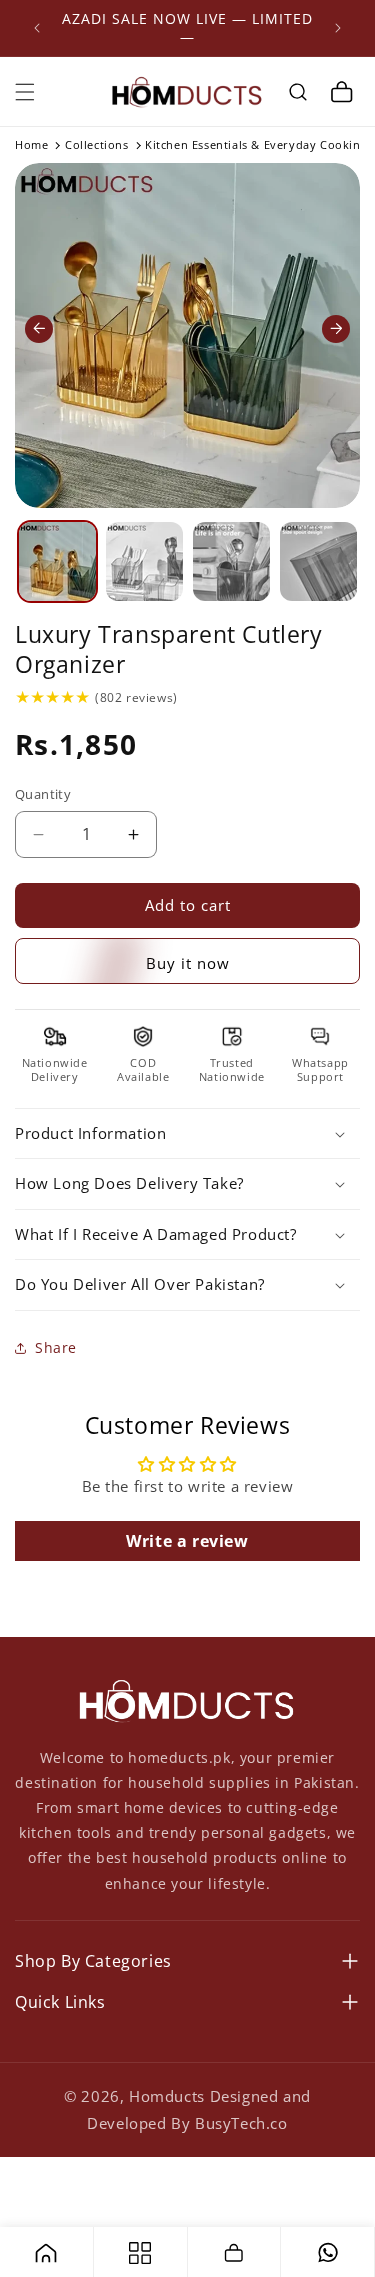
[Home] (46, 2252)
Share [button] (56, 1347)
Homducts (167, 2096)
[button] (25, 92)
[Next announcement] (338, 28)
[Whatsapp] (328, 2252)
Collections (97, 144)
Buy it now (188, 963)
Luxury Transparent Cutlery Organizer (169, 650)
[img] (52, 697)
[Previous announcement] (37, 28)
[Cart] (234, 2252)
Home (31, 144)
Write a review (187, 1541)
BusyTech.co (241, 2123)
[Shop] (140, 2252)
